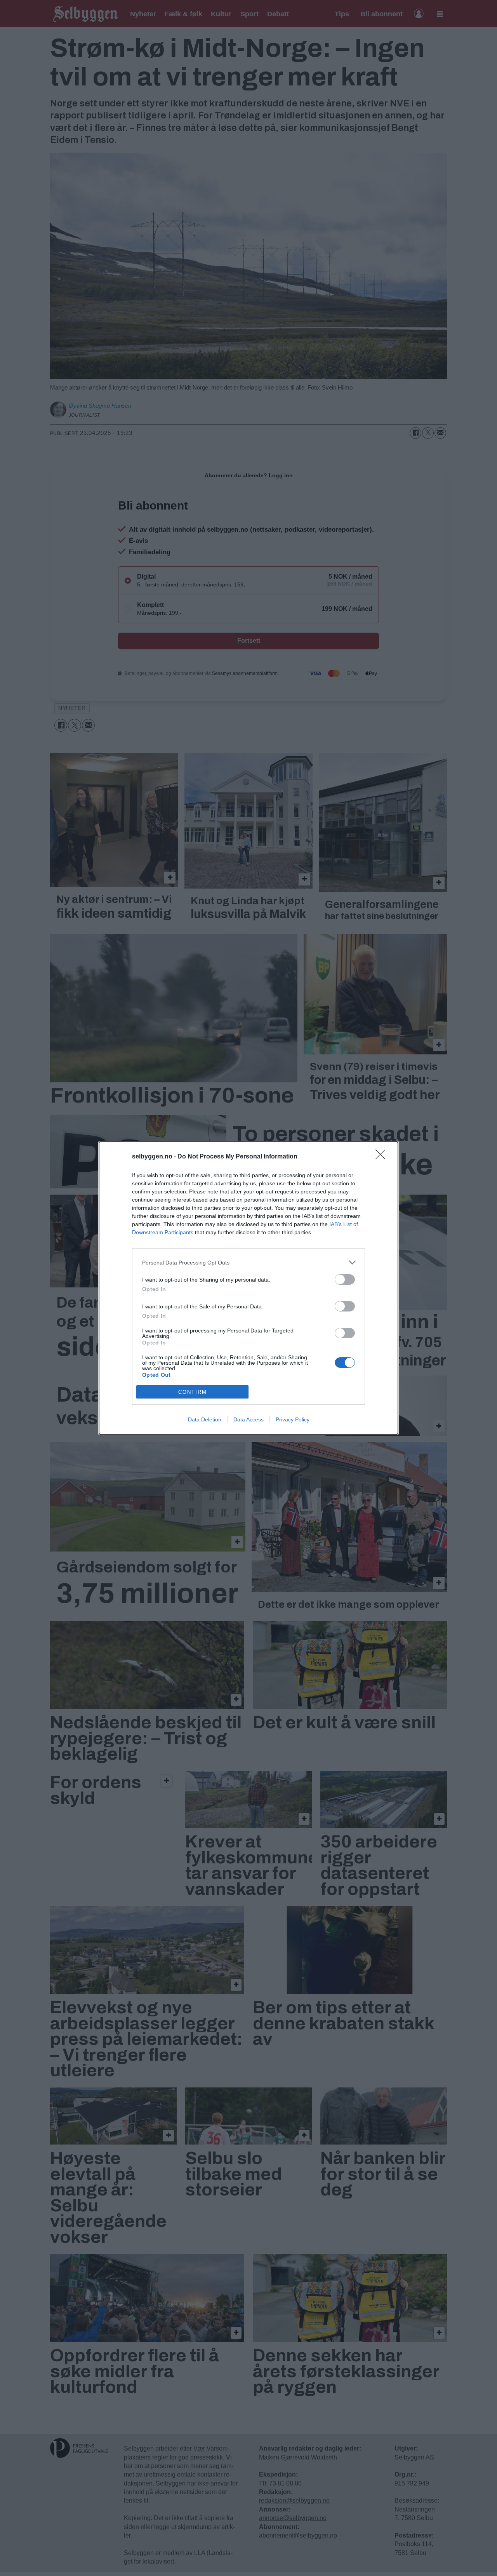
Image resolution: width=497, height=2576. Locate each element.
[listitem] (248, 1262)
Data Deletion (205, 1419)
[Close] (383, 1157)
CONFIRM (193, 1392)
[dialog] (248, 1288)
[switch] (345, 1279)
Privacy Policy (293, 1419)
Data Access (248, 1419)
